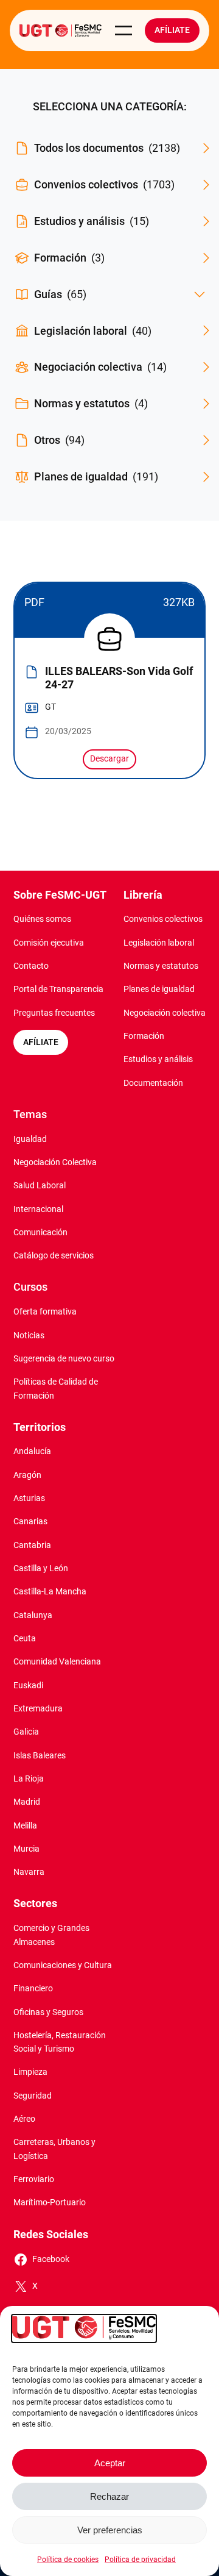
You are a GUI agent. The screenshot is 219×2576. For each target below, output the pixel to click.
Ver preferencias (110, 2530)
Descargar (109, 759)
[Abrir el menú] (123, 30)
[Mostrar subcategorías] (200, 294)
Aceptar (110, 2463)
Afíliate (172, 30)
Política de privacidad (140, 2560)
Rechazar (109, 2496)
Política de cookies (68, 2560)
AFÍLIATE (41, 1042)
